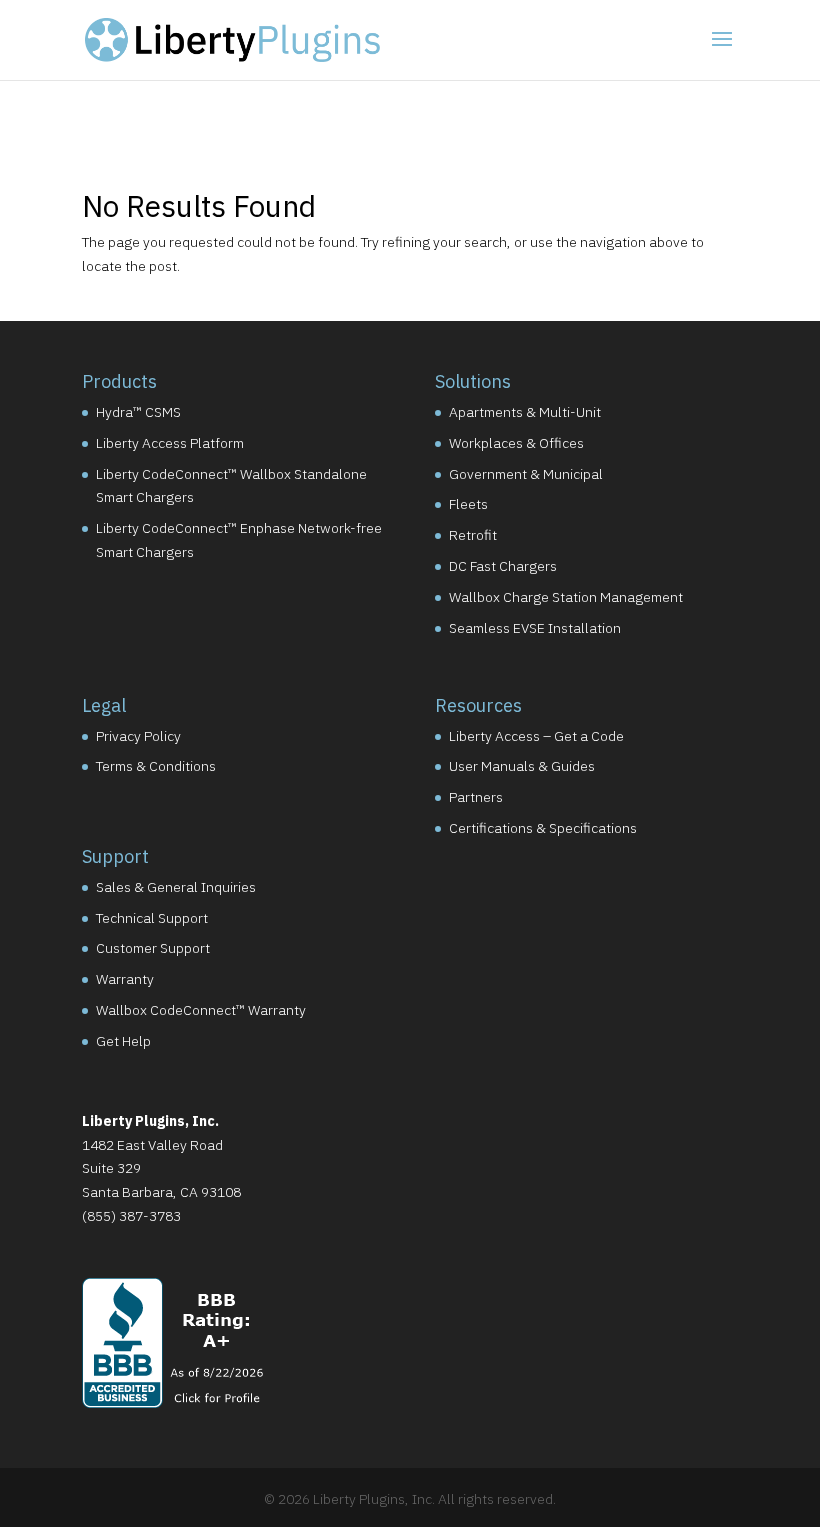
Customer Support (153, 948)
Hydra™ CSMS (138, 412)
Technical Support (152, 918)
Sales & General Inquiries (176, 887)
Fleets (468, 504)
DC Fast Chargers (503, 566)
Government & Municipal (526, 474)
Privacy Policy (138, 736)
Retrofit (473, 535)
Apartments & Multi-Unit (525, 412)
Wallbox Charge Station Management (566, 597)
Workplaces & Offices (516, 443)
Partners (476, 797)
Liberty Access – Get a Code (536, 736)
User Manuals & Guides (522, 766)
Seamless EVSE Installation (535, 628)
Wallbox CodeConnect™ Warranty (201, 1010)
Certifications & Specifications (543, 828)
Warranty (125, 979)
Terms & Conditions (156, 766)
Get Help (123, 1041)
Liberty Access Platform (170, 443)
